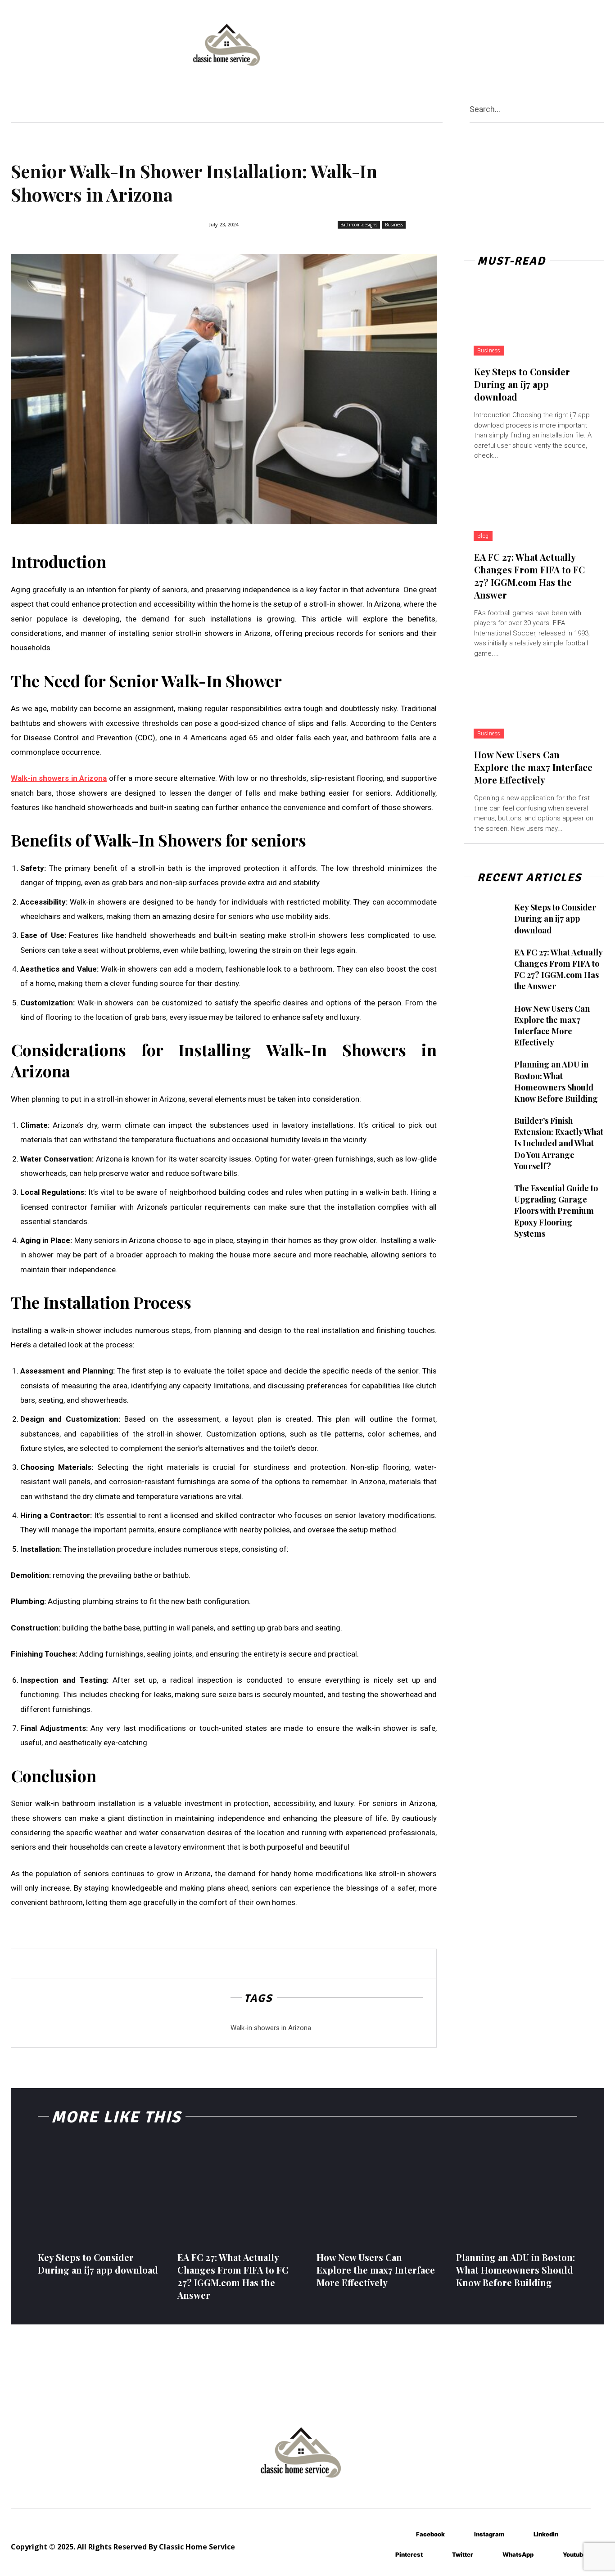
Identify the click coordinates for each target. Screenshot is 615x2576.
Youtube (575, 2554)
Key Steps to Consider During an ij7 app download (522, 384)
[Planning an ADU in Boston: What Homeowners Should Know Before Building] (485, 1075)
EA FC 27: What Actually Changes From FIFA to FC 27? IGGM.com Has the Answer (529, 576)
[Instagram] (461, 2534)
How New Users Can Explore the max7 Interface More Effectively (533, 767)
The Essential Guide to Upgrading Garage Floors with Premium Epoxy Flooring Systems (556, 1211)
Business (394, 225)
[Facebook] (403, 2534)
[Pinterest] (382, 2555)
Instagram (489, 2534)
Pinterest (409, 2554)
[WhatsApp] (489, 2555)
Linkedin (546, 2534)
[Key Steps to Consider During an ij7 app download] (534, 320)
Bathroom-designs (359, 225)
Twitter (463, 2554)
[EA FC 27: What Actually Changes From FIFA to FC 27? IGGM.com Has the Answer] (534, 506)
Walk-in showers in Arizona (271, 2028)
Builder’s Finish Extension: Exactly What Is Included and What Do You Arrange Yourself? (559, 1143)
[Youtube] (549, 2555)
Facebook (430, 2534)
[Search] (601, 109)
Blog (483, 536)
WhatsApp (518, 2554)
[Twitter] (439, 2555)
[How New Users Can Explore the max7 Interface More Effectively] (534, 703)
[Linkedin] (520, 2534)
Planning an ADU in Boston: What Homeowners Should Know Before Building (556, 1081)
